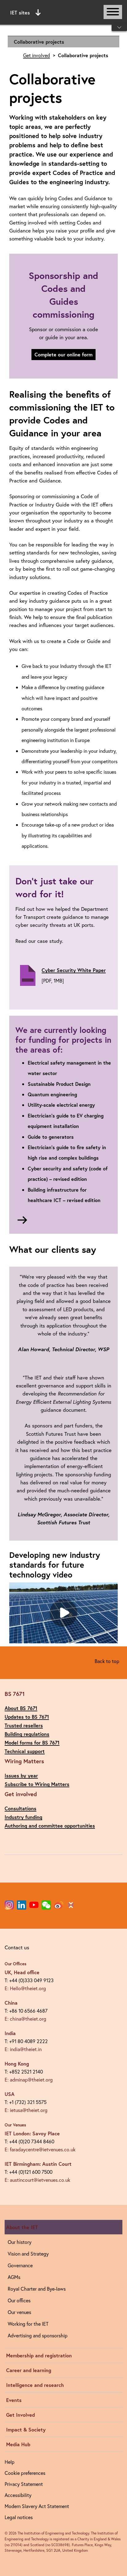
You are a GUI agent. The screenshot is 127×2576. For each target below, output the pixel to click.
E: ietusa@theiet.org (26, 2110)
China (11, 2003)
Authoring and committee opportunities (50, 1826)
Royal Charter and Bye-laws (37, 2289)
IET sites (20, 12)
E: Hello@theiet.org (25, 1988)
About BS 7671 (21, 1708)
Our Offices (16, 1964)
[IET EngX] (71, 1905)
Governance (20, 2265)
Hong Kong (17, 2064)
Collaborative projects (39, 42)
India (10, 2033)
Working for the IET (28, 2324)
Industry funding (23, 1817)
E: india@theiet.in (23, 2049)
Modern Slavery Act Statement (37, 2506)
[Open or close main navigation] (113, 12)
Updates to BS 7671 (27, 1717)
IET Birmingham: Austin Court (38, 2164)
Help (10, 2462)
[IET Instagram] (9, 1905)
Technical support (25, 1751)
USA (10, 2094)
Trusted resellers (24, 1725)
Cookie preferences (25, 2473)
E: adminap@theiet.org (29, 2080)
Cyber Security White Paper (74, 970)
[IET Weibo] (59, 1905)
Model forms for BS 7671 (32, 1742)
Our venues (19, 2312)
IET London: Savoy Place (32, 2133)
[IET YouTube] (34, 1906)
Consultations (20, 1808)
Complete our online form (63, 354)
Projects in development (63, 53)
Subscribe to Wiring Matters (37, 1784)
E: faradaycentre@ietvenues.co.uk (40, 2149)
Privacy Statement (24, 2484)
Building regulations (27, 1734)
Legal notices (19, 2517)
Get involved (37, 55)
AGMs (14, 2277)
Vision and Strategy (28, 2254)
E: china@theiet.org (25, 2019)
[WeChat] (46, 1905)
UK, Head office (22, 1972)
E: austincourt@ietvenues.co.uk (37, 2180)
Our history (20, 2242)
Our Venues (15, 2125)
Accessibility (18, 2495)
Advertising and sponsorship (38, 2335)
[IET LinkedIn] (22, 1905)
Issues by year (21, 1775)
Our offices (19, 2300)
